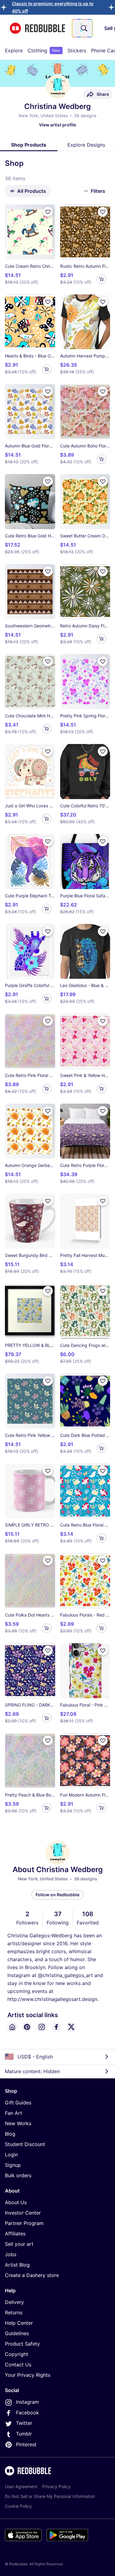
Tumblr (24, 2434)
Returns (14, 2312)
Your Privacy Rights (28, 2375)
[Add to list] (48, 212)
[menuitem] (14, 50)
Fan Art (13, 2113)
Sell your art (19, 2244)
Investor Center (23, 2213)
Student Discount (25, 2144)
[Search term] (83, 28)
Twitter (24, 2423)
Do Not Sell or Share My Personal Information (50, 2496)
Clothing (44, 50)
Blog (10, 2134)
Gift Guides (18, 2103)
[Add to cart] (102, 279)
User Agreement (21, 2486)
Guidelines (17, 2333)
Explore (14, 50)
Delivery (14, 2302)
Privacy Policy (56, 2486)
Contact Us (18, 2365)
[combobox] (82, 28)
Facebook (27, 2413)
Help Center (19, 2323)
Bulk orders (18, 2175)
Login (11, 2155)
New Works (18, 2123)
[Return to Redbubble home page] (37, 28)
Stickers (77, 50)
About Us (16, 2202)
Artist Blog (17, 2265)
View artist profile (57, 125)
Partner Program (24, 2223)
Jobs (11, 2254)
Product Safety (22, 2344)
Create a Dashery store (32, 2275)
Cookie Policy (18, 2506)
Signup (13, 2165)
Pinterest (26, 2444)
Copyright (17, 2354)
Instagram (27, 2402)
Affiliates (15, 2234)
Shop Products (29, 145)
